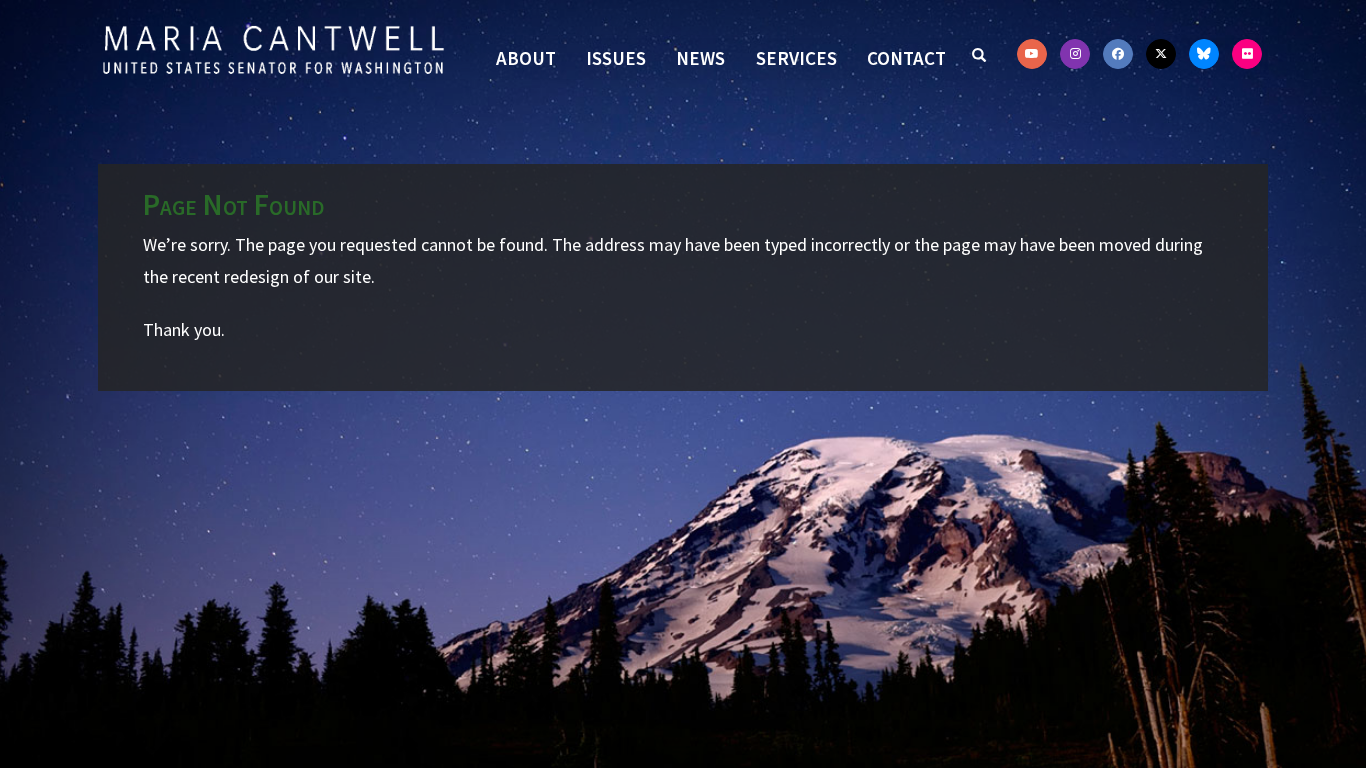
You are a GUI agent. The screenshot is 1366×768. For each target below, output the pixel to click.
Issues (616, 58)
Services (796, 58)
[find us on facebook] (1118, 54)
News (700, 58)
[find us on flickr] (1247, 54)
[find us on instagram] (1075, 54)
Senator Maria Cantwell (273, 49)
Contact (906, 58)
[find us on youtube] (1032, 54)
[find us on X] (1161, 54)
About (526, 58)
